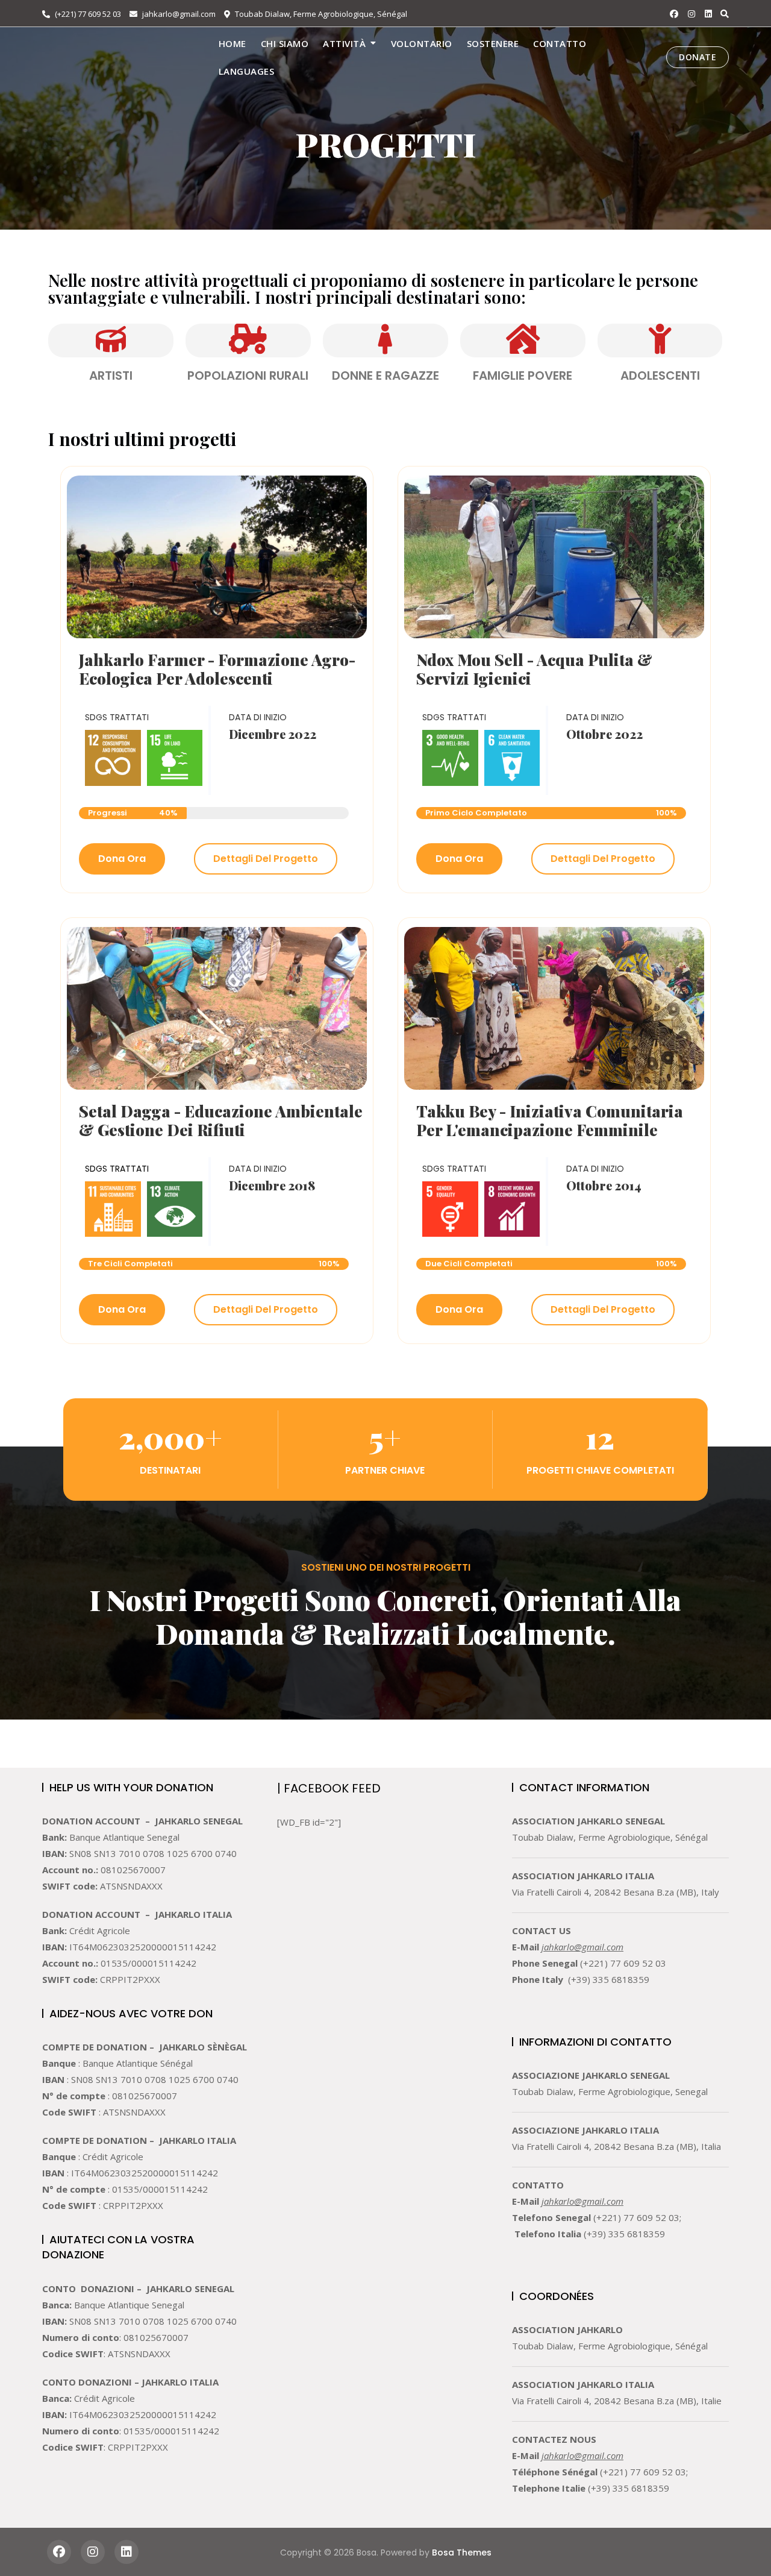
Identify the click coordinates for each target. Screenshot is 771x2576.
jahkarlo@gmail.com (178, 14)
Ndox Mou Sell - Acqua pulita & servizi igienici (534, 669)
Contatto (560, 43)
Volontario (422, 43)
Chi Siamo (285, 43)
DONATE (698, 57)
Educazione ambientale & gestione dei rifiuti (221, 1120)
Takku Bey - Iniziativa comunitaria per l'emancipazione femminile (550, 1120)
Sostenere (493, 43)
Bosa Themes (462, 2552)
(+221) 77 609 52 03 (87, 14)
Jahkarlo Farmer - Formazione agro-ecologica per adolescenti (217, 669)
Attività (344, 43)
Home (233, 43)
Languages (247, 71)
